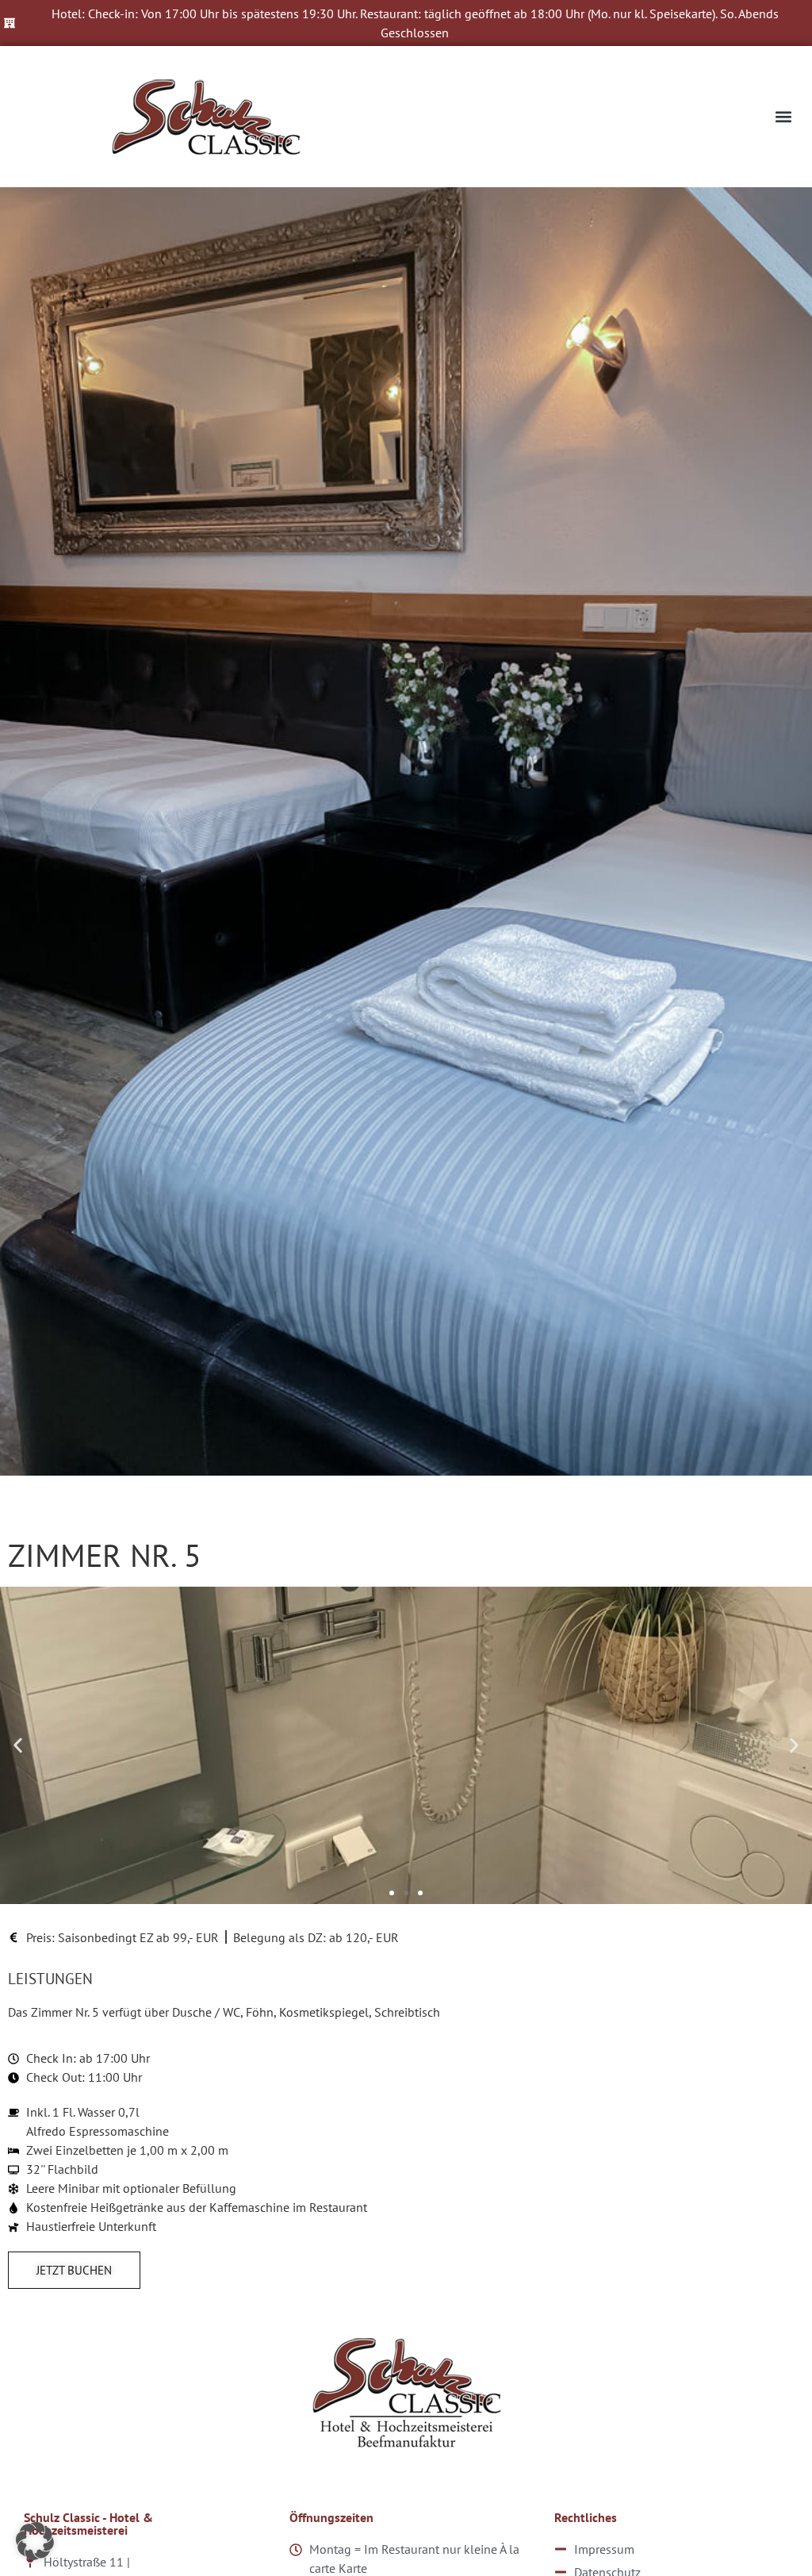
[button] (783, 117)
